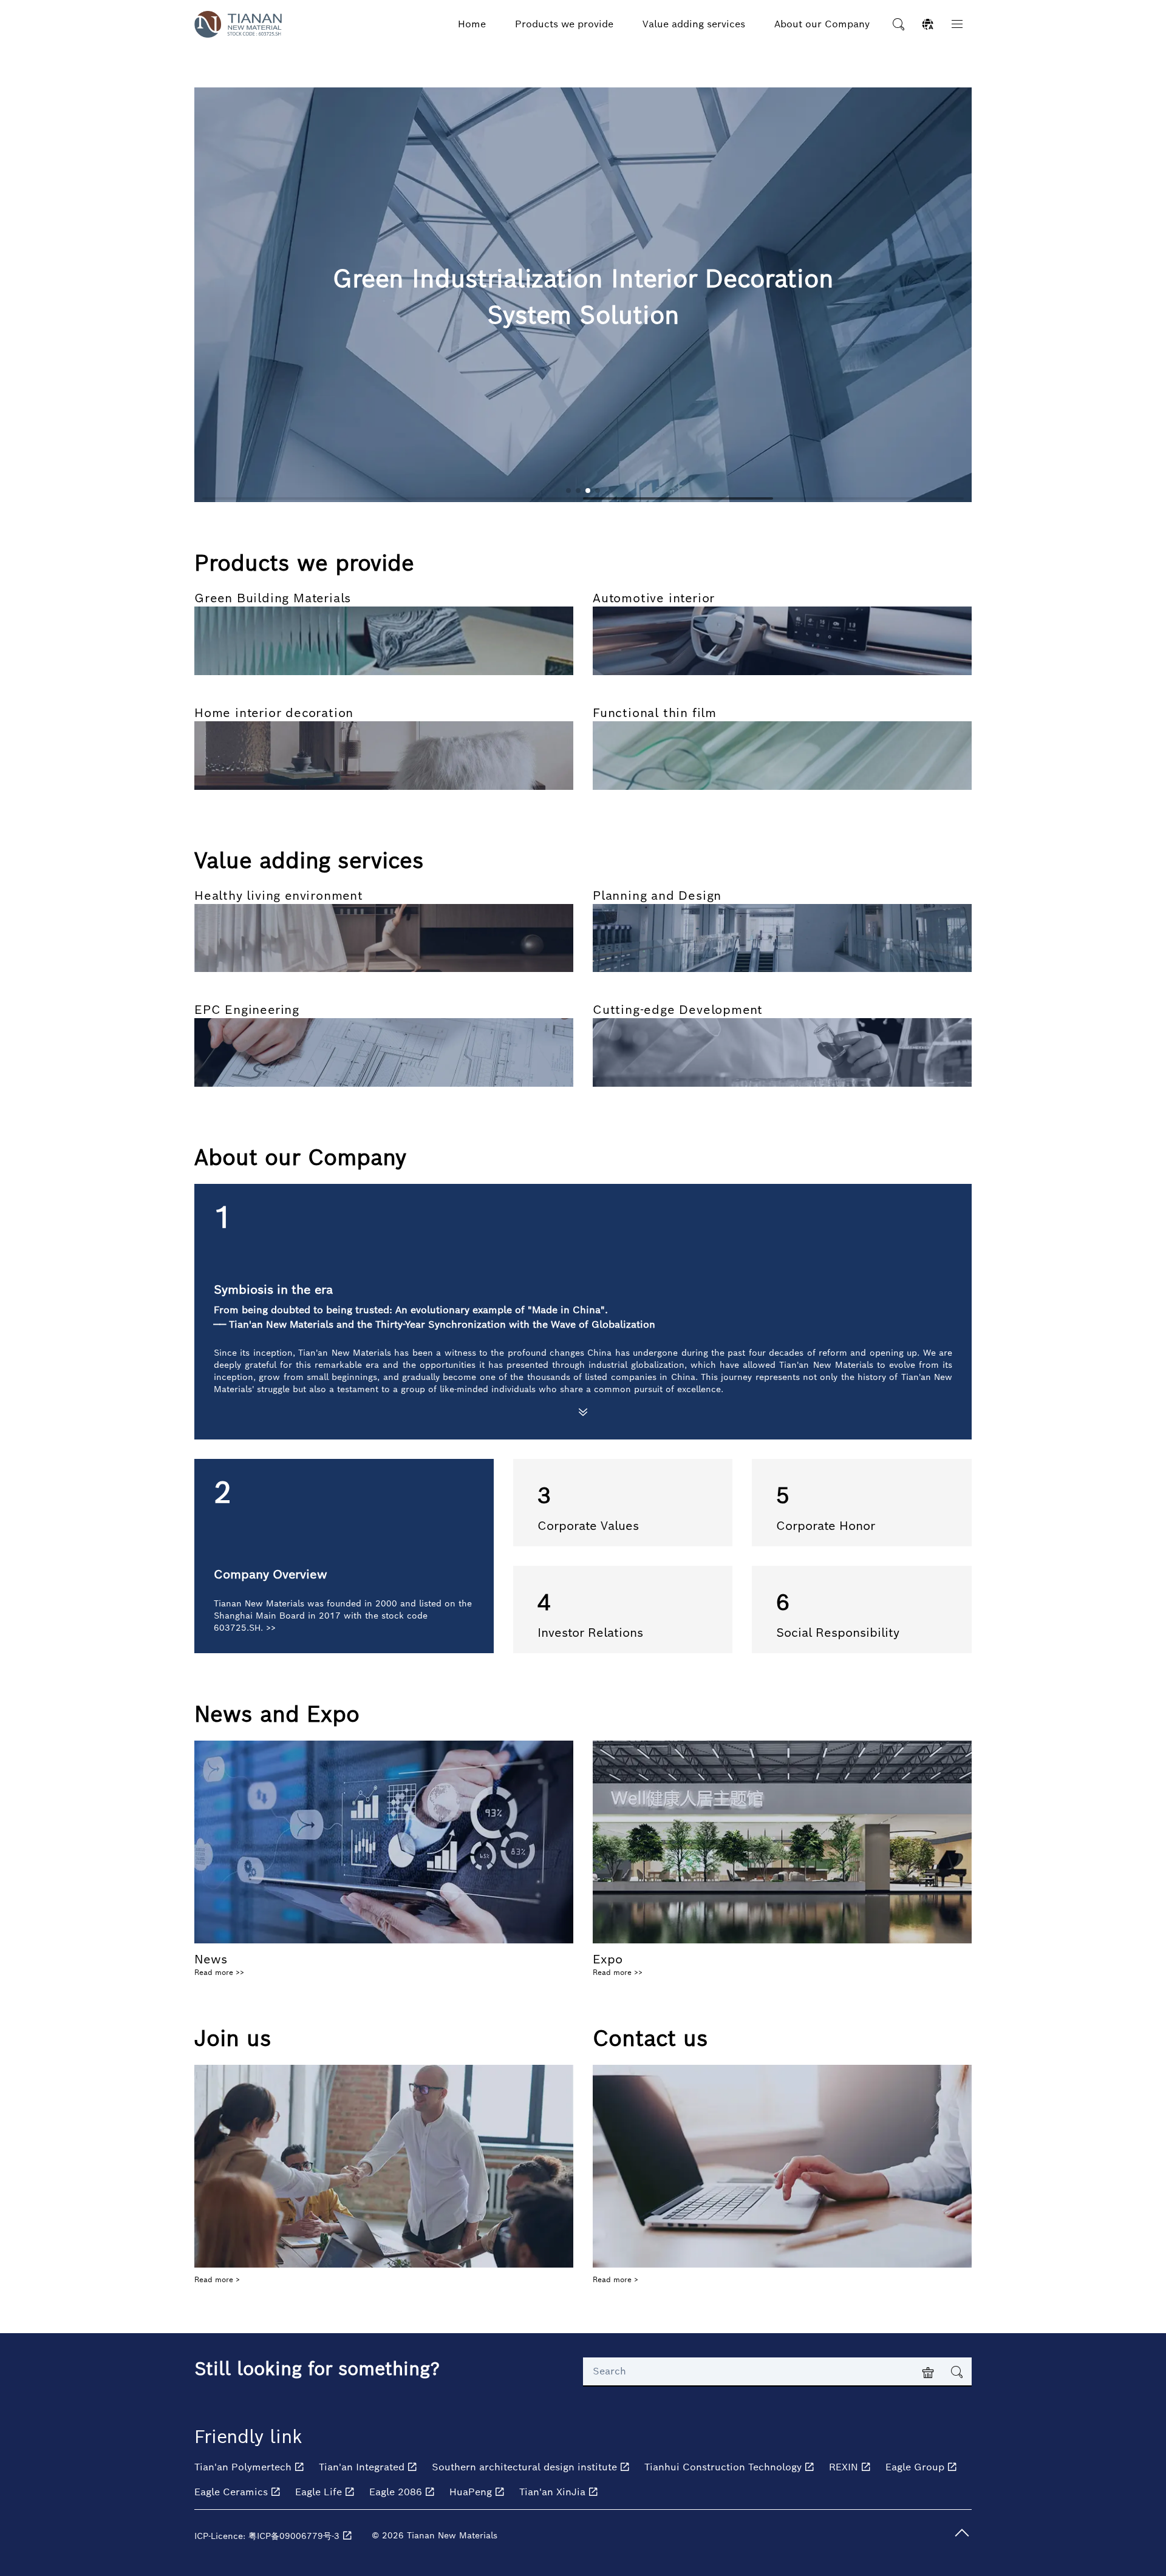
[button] (568, 491)
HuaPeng (472, 2492)
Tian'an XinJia (554, 2492)
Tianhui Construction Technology (724, 2467)
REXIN (845, 2467)
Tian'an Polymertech (244, 2467)
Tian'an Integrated (363, 2467)
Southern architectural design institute (526, 2467)
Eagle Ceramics (233, 2492)
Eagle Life (320, 2492)
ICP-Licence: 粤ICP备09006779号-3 (268, 2536)
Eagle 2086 (397, 2492)
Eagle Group (916, 2467)
